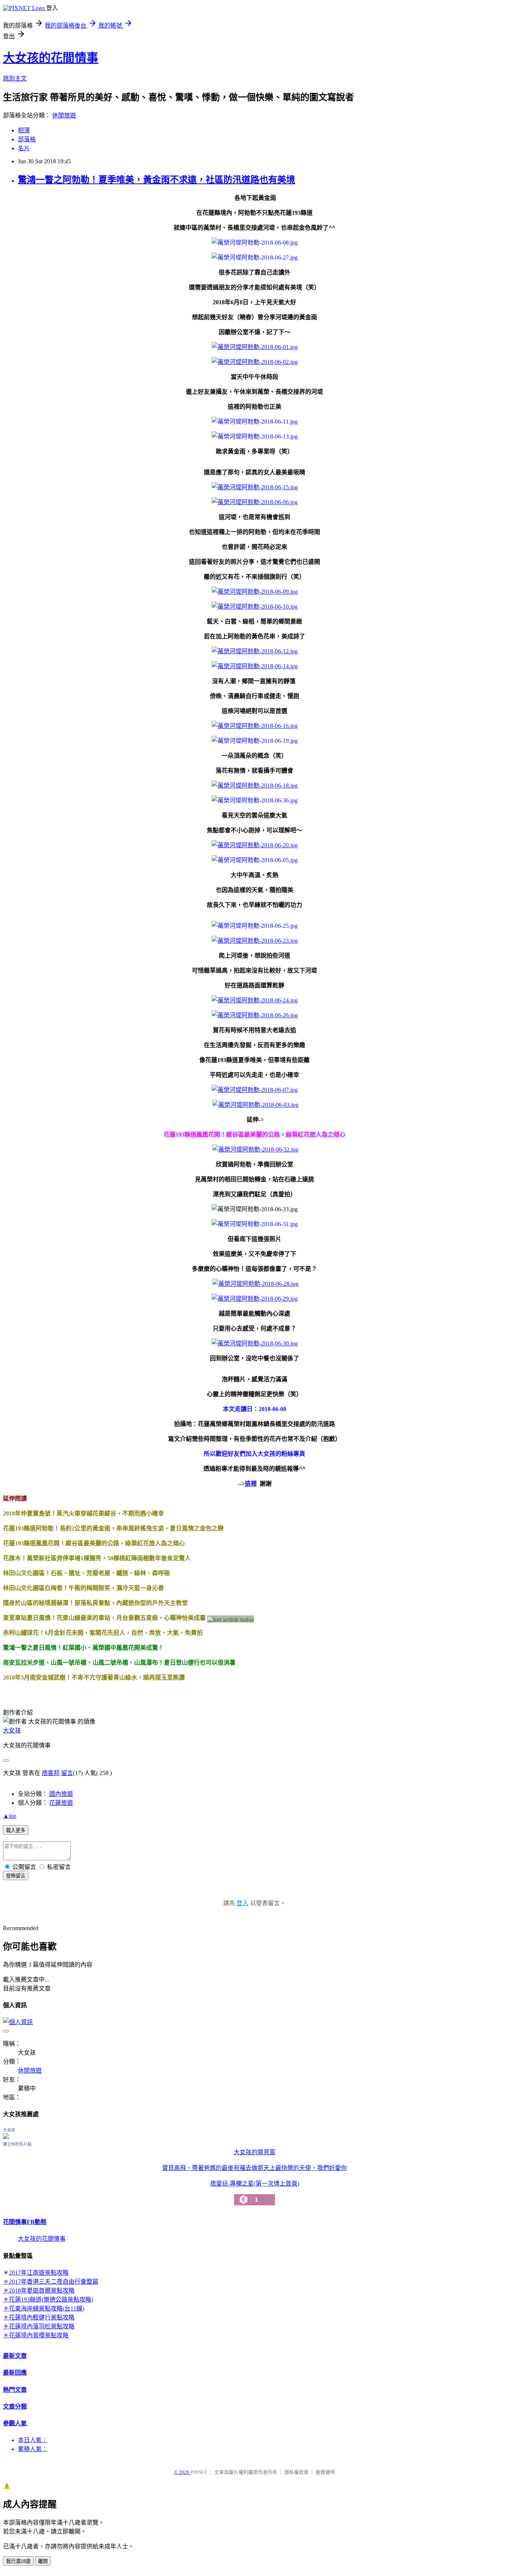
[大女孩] (6, 2137)
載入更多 (16, 1830)
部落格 (27, 139)
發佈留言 (16, 1876)
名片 (24, 148)
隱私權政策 (296, 2472)
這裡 (251, 1484)
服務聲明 (325, 2472)
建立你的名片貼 (17, 2144)
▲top (10, 1816)
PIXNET (199, 2472)
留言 (67, 1773)
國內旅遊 (61, 1794)
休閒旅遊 (64, 115)
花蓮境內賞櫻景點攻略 (39, 2335)
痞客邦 (51, 1773)
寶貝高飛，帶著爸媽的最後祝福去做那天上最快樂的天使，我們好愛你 (255, 2168)
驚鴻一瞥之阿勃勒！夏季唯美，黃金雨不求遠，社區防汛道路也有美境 (157, 180)
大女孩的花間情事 (51, 58)
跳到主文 (15, 78)
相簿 (24, 130)
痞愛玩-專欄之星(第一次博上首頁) (255, 2192)
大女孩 (12, 1730)
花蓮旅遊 (61, 1803)
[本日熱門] (231, 1619)
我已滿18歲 (18, 2561)
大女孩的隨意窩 (255, 2152)
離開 (43, 2561)
